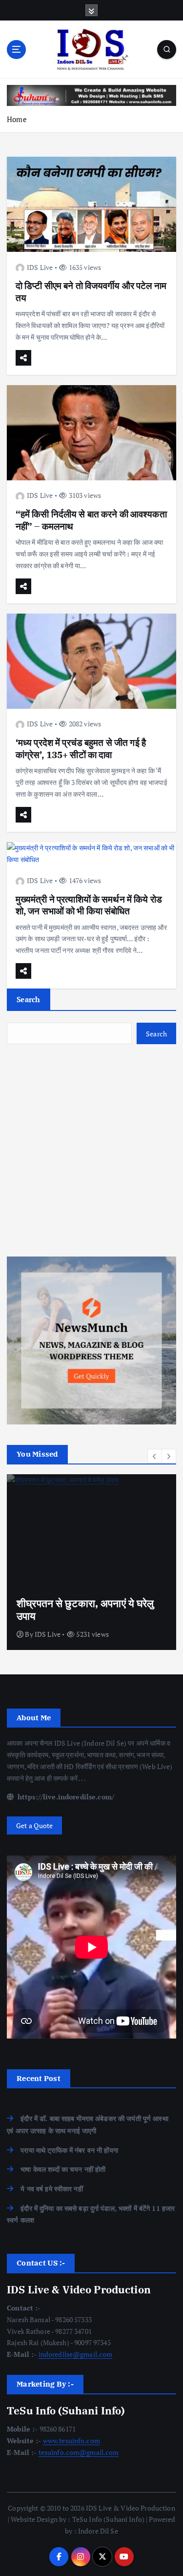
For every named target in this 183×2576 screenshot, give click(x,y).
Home (17, 119)
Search (29, 999)
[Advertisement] (91, 1150)
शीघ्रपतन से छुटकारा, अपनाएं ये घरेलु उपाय (85, 1609)
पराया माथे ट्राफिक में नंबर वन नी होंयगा (69, 2150)
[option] (91, 1562)
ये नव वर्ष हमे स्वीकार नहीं (52, 2189)
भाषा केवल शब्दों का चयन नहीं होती (63, 2169)
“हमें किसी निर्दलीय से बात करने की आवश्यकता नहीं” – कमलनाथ (91, 520)
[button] (155, 1456)
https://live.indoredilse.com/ (65, 1797)
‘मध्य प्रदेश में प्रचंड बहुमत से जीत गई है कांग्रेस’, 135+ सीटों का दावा (81, 748)
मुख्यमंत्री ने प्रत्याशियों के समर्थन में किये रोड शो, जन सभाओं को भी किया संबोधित (89, 905)
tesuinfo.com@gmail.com (79, 2452)
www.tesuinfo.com (71, 2441)
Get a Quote (35, 1825)
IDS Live (40, 267)
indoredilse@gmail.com (76, 2354)
